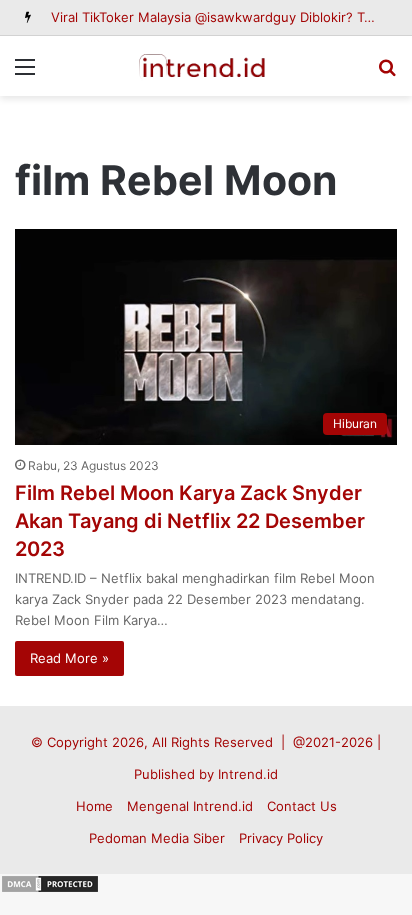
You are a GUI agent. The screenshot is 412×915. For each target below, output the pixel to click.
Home (94, 806)
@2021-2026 (333, 742)
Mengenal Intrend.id (190, 806)
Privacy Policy (281, 838)
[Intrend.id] (206, 66)
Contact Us (302, 806)
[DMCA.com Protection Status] (50, 889)
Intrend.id (248, 774)
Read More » (69, 658)
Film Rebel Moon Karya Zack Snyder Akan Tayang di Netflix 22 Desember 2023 (190, 521)
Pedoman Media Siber (157, 838)
